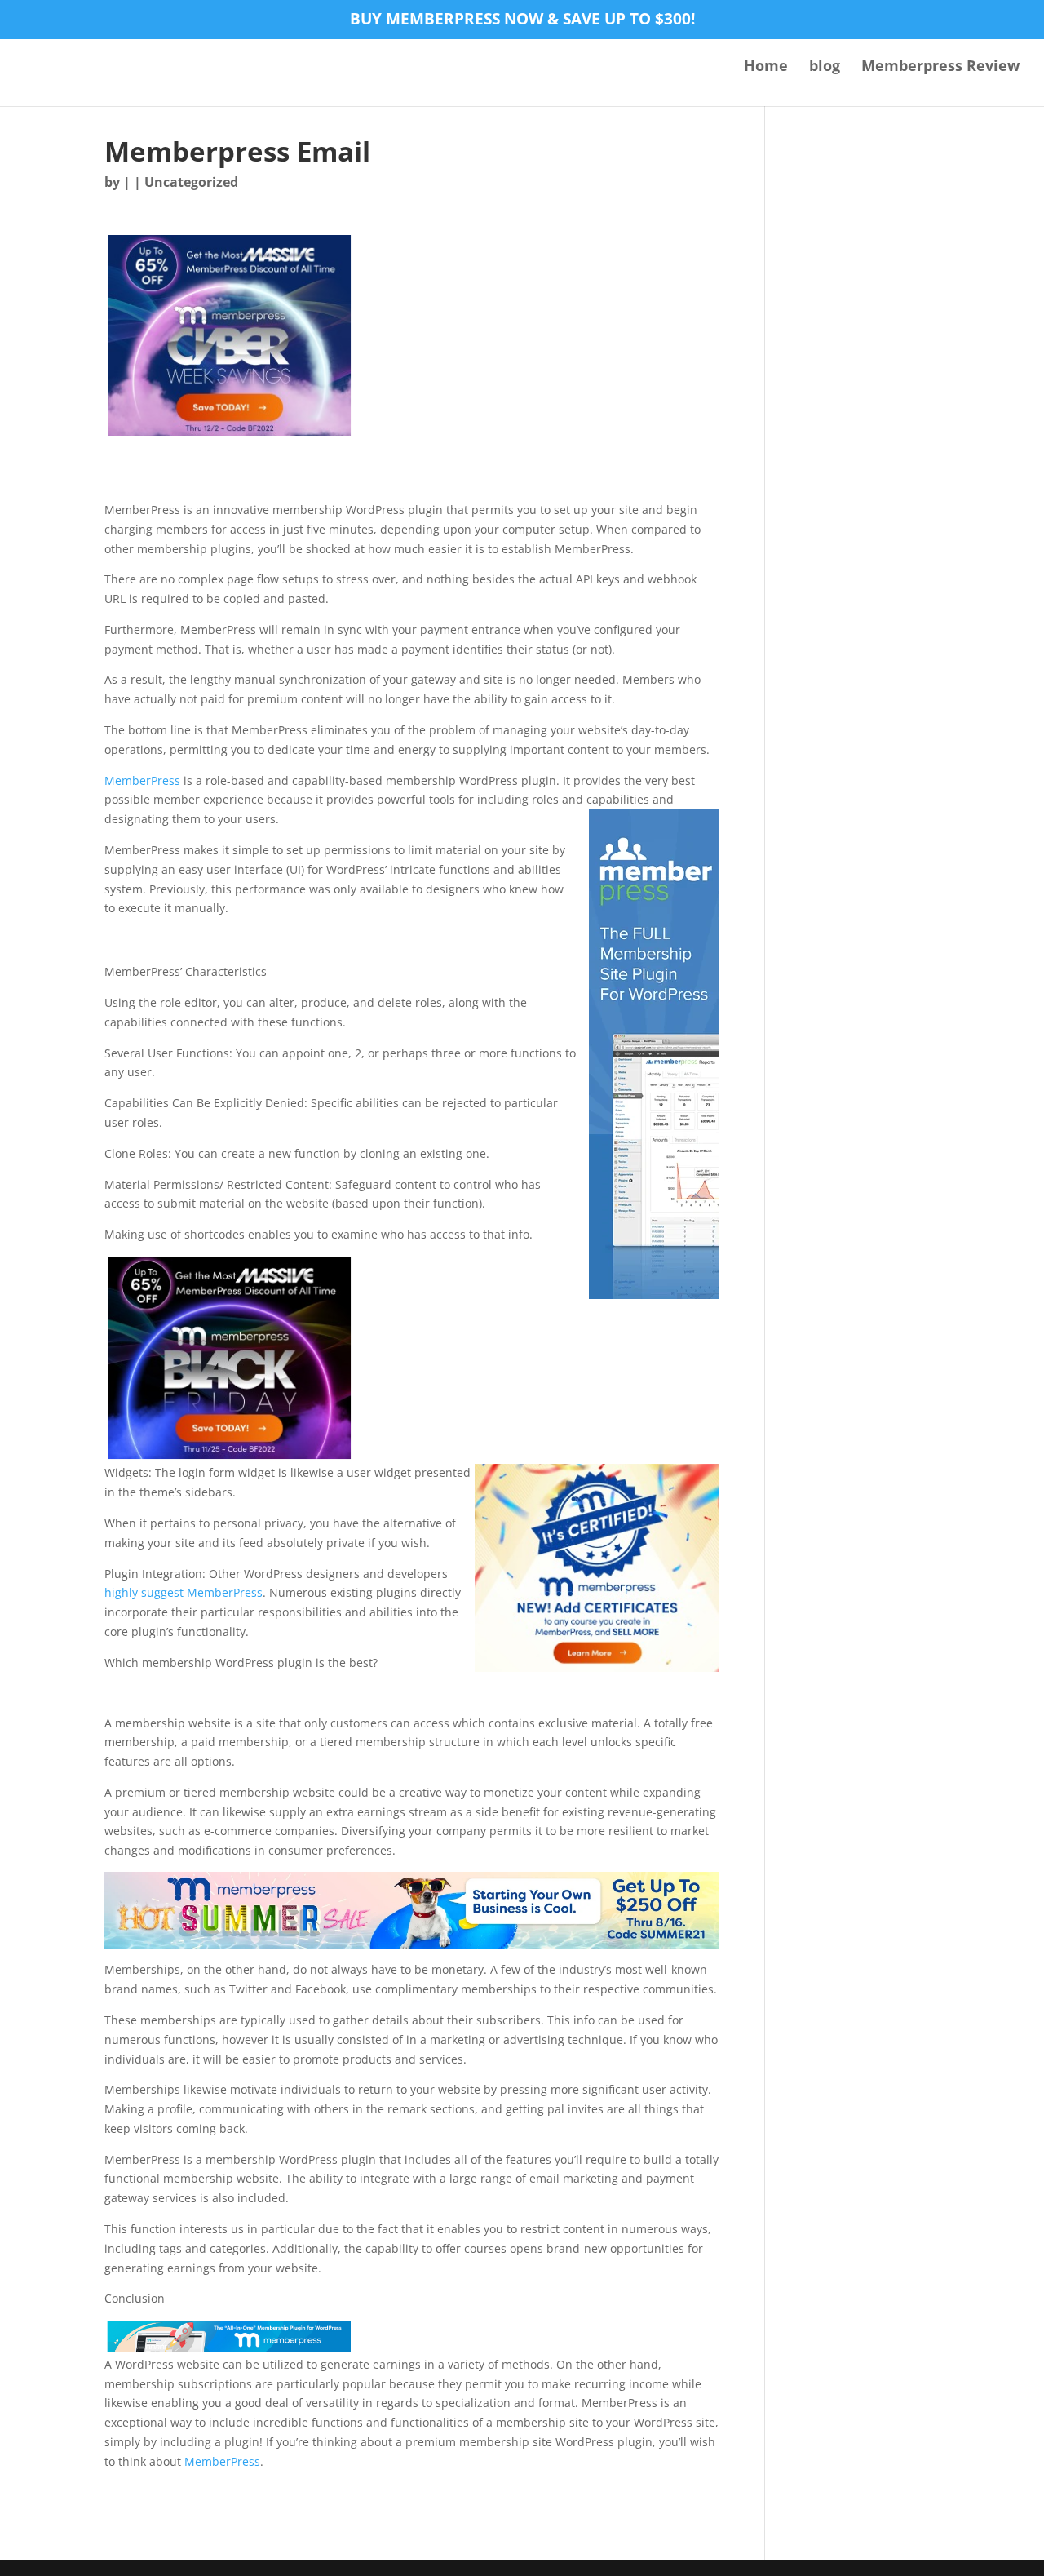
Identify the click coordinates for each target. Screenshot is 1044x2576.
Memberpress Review (940, 67)
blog (825, 67)
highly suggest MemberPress (184, 1592)
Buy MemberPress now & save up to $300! (522, 20)
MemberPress (142, 780)
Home (766, 67)
